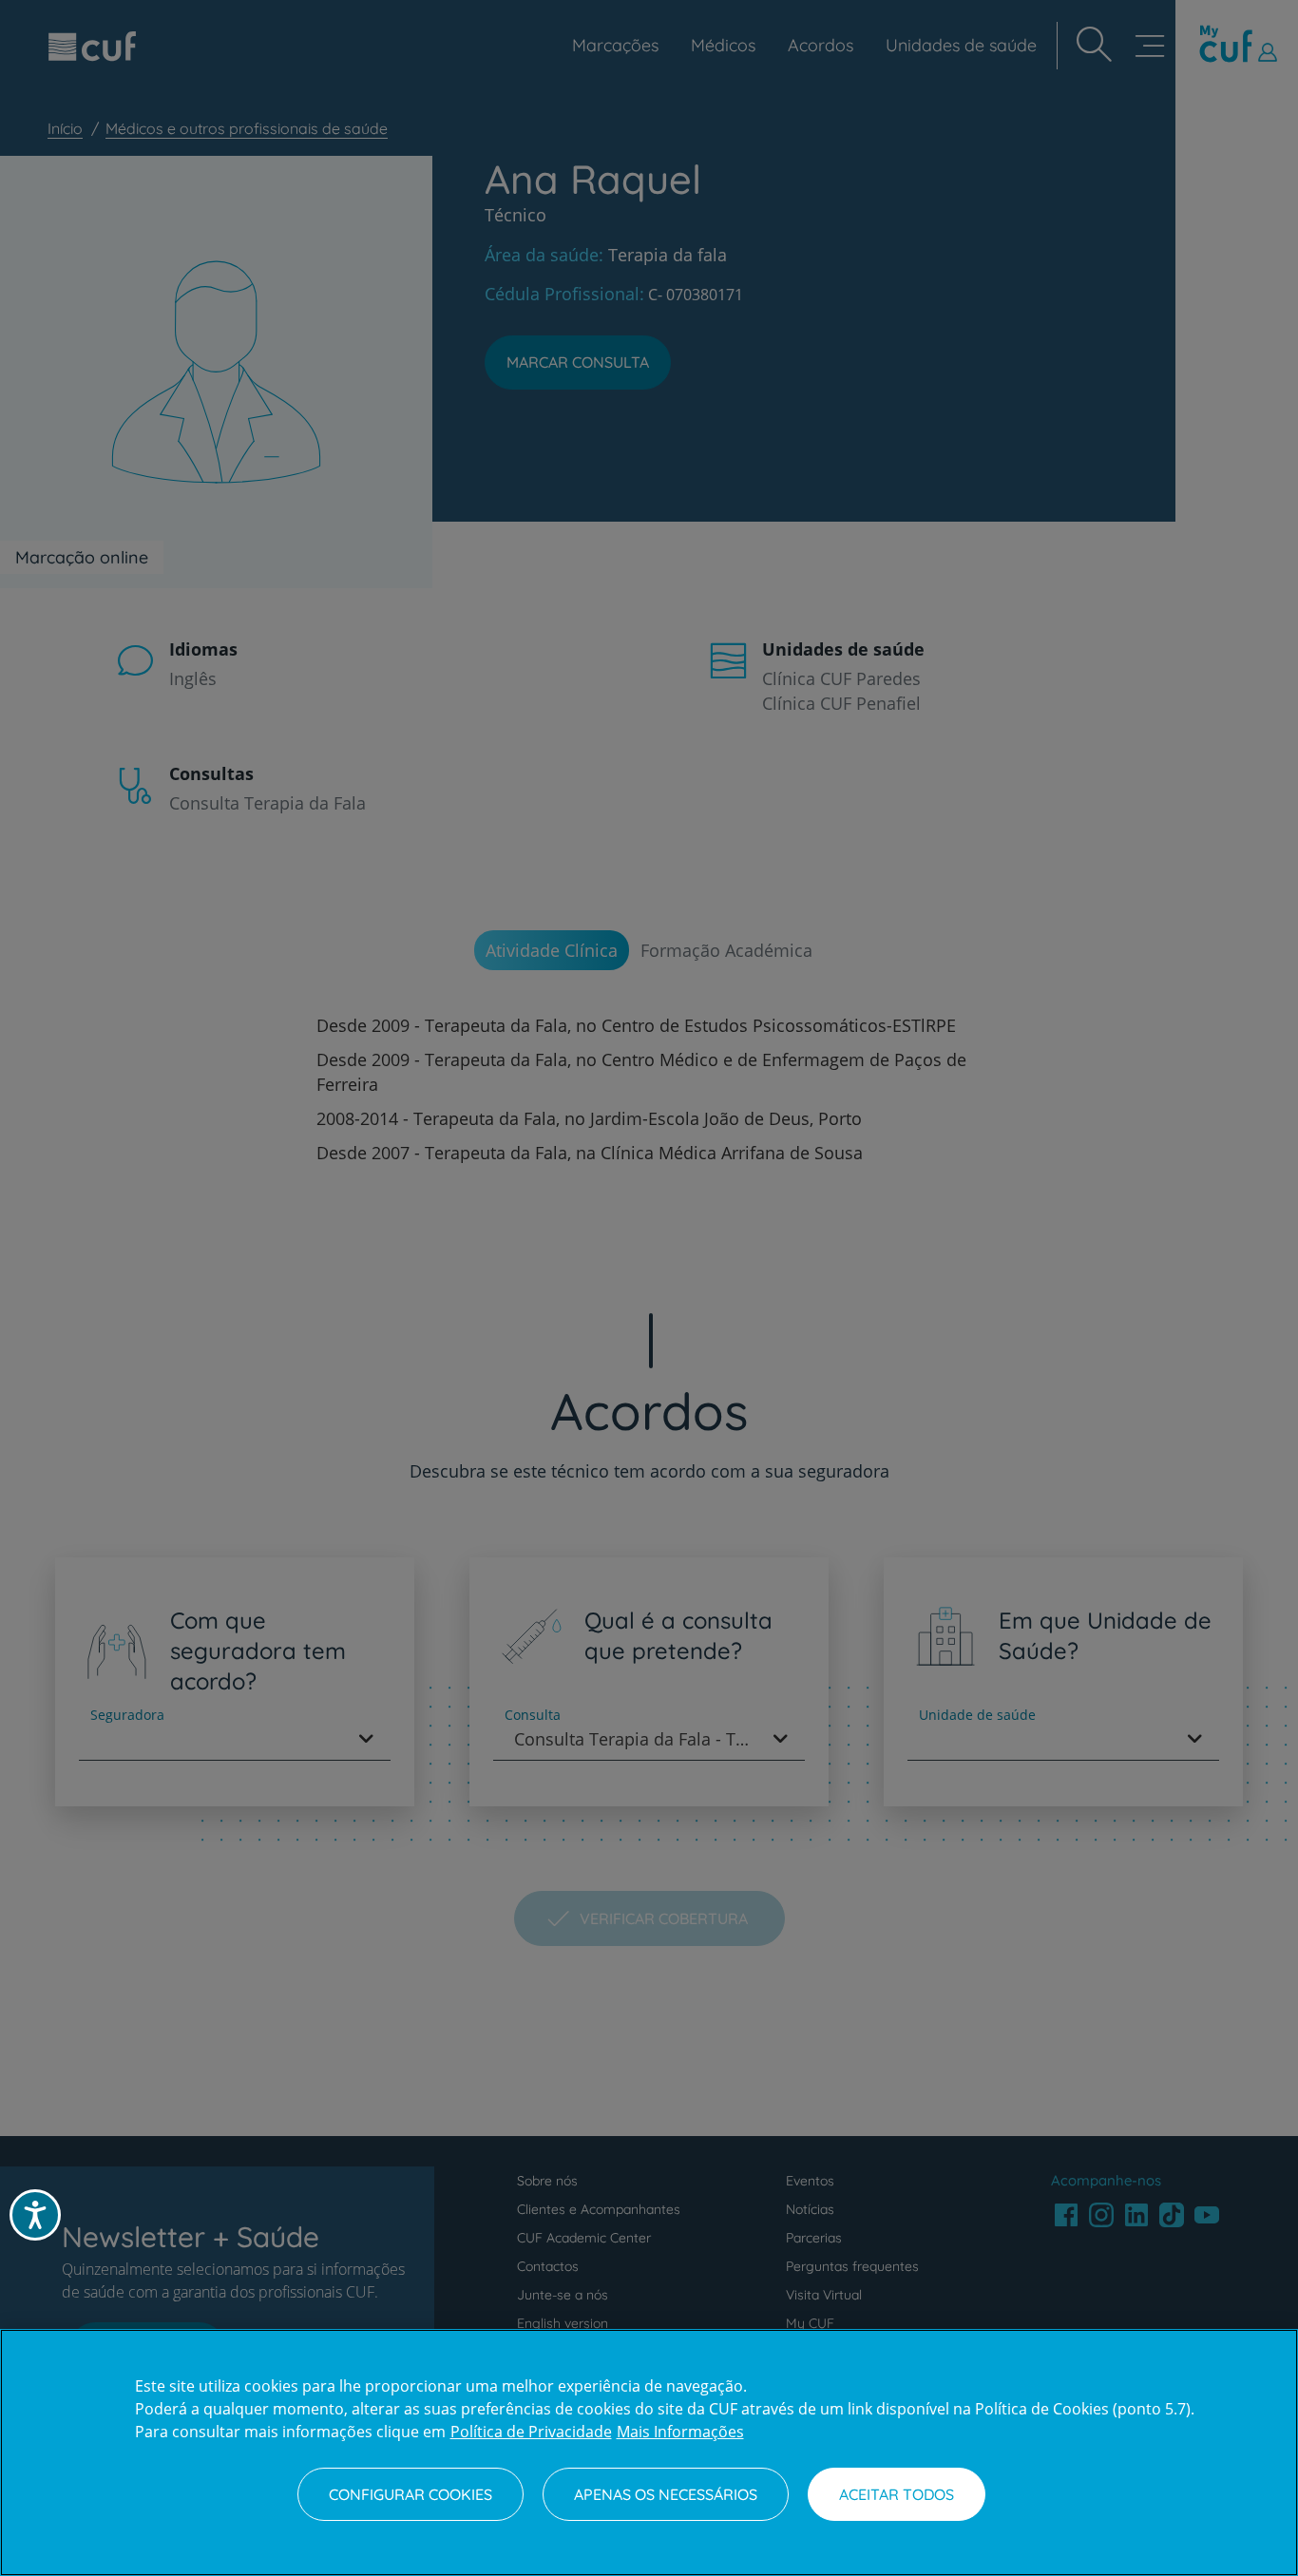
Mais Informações (680, 2432)
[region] (649, 2452)
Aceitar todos (897, 2494)
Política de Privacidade (531, 2432)
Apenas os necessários (666, 2494)
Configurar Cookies (410, 2494)
